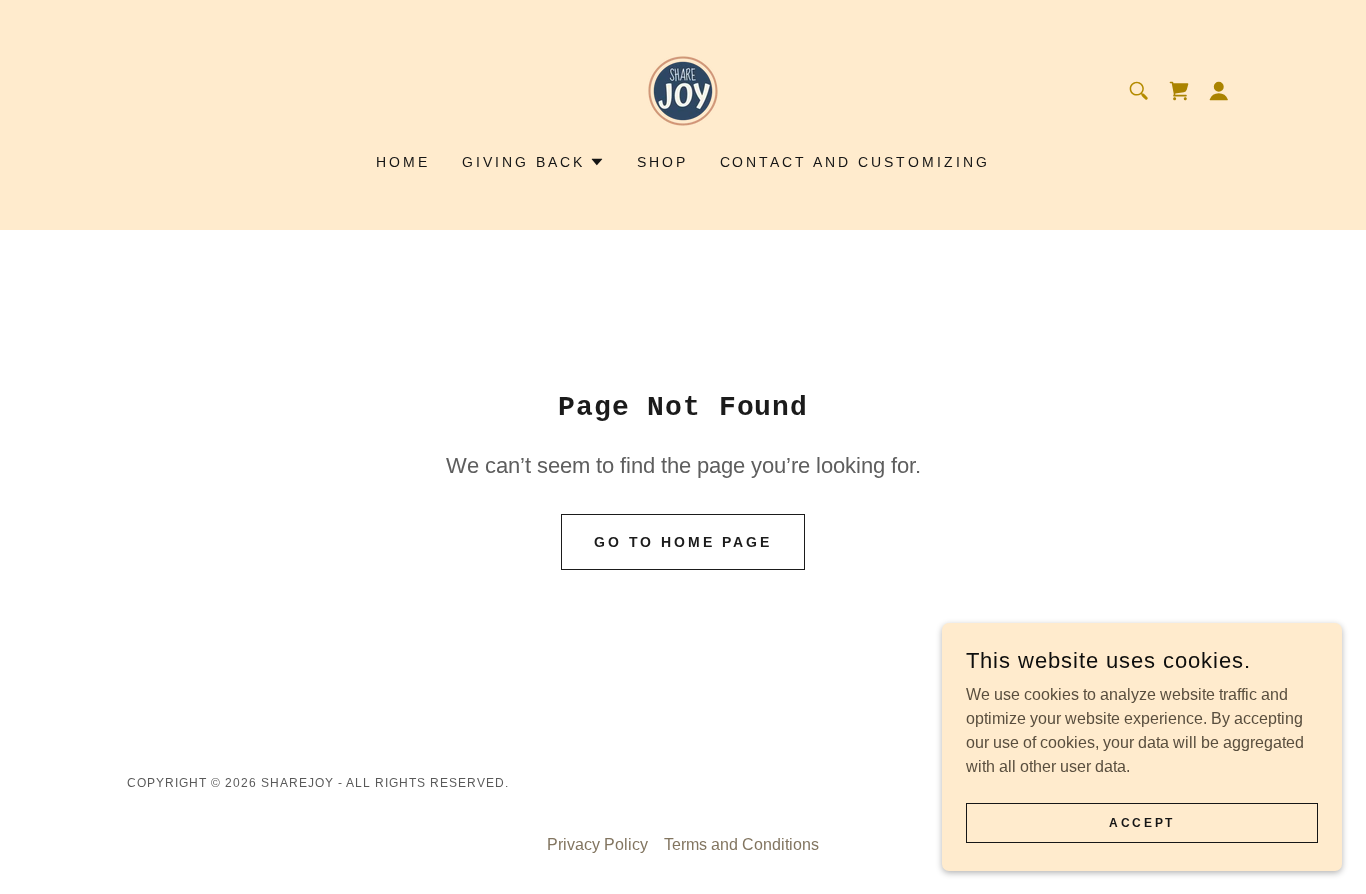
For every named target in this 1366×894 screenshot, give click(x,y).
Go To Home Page (683, 542)
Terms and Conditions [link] (741, 844)
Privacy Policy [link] (597, 844)
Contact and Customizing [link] (855, 162)
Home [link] (403, 162)
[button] (1179, 91)
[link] (683, 89)
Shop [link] (662, 162)
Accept (1141, 822)
